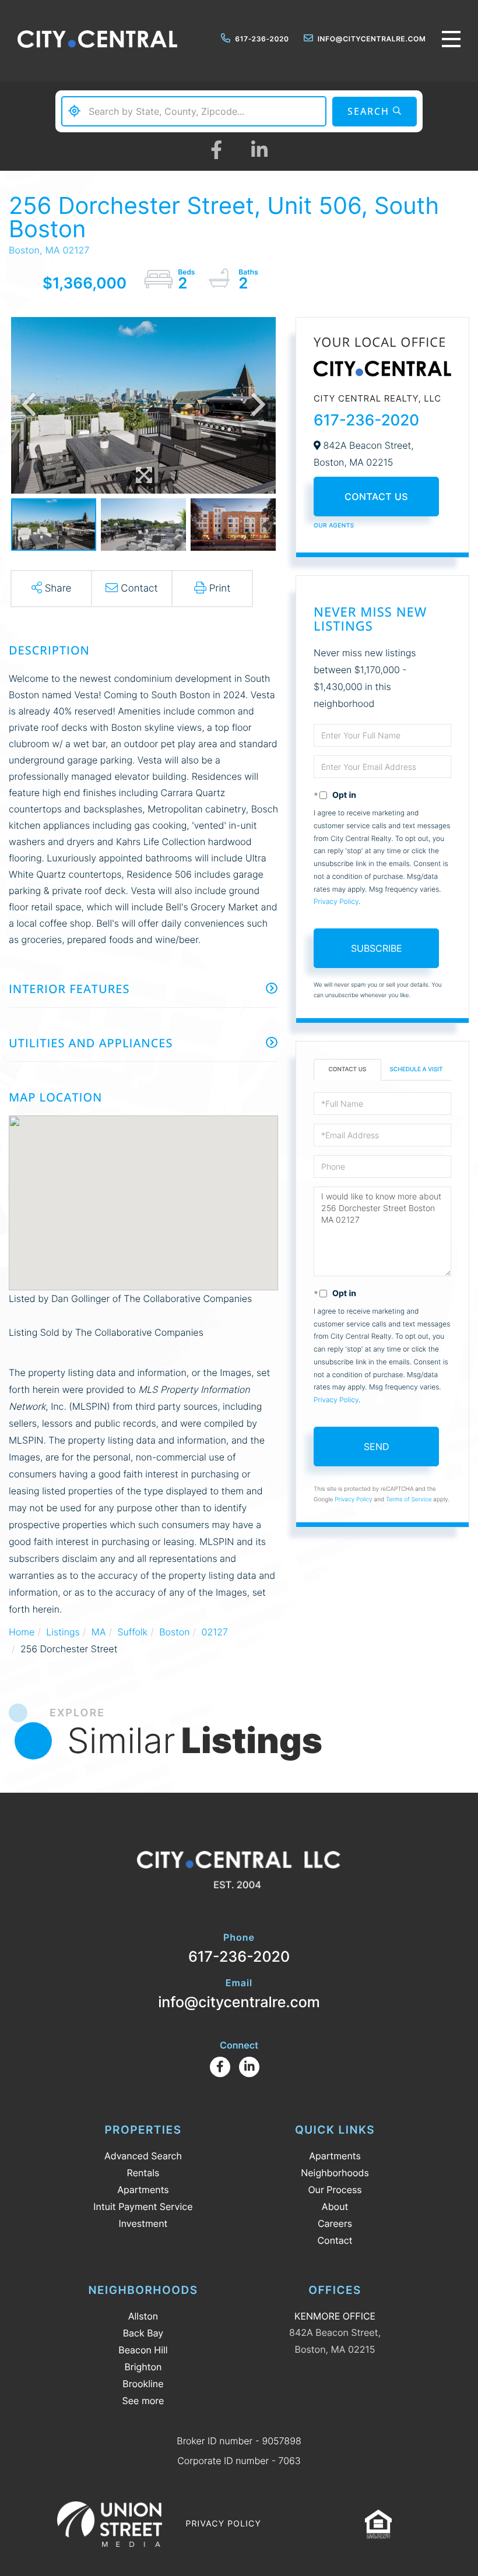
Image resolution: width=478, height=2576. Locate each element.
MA (99, 1632)
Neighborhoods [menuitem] (335, 2173)
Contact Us (376, 497)
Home (22, 1632)
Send (377, 1447)
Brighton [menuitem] (143, 2367)
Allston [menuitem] (143, 2316)
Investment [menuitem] (143, 2223)
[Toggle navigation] (451, 39)
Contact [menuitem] (335, 2240)
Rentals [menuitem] (143, 2173)
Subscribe (377, 948)
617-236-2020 (262, 39)
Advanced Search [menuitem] (143, 2156)
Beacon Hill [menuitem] (143, 2350)
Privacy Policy (336, 901)
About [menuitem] (335, 2207)
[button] (375, 112)
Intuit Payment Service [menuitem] (143, 2207)
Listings (63, 1632)
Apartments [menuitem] (143, 2190)
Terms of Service (409, 1500)
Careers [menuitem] (335, 2223)
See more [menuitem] (143, 2401)
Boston (174, 1632)
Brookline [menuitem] (143, 2384)
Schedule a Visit (416, 1069)
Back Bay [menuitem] (143, 2333)
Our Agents (334, 526)
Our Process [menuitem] (335, 2190)
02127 (215, 1632)
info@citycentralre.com (372, 39)
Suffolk (132, 1632)
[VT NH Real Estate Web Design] (110, 2524)
